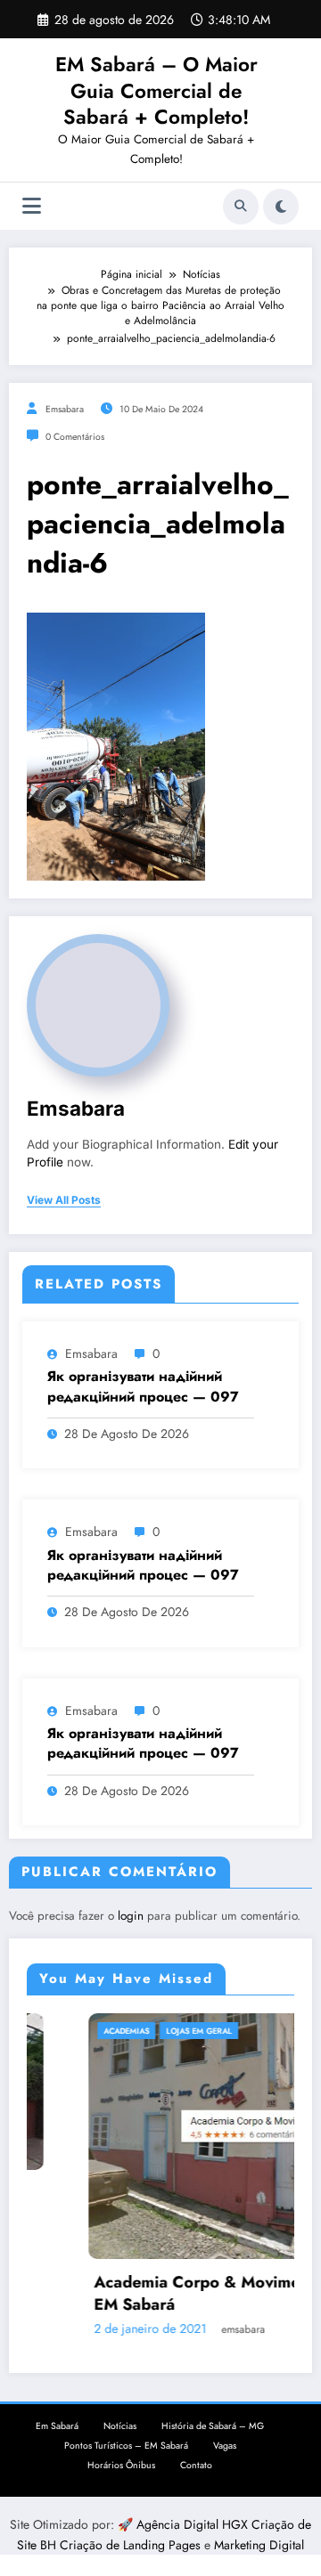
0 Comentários (75, 437)
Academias (79, 2031)
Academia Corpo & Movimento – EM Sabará (170, 2294)
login (131, 1916)
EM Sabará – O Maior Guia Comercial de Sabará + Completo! (156, 90)
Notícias (120, 2426)
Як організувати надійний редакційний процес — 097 (143, 1386)
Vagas (225, 2446)
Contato (196, 2465)
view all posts (64, 1200)
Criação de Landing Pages (132, 2545)
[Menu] (32, 206)
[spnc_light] (281, 207)
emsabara (65, 409)
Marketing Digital (259, 2545)
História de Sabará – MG (213, 2426)
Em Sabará (57, 2426)
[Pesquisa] (241, 207)
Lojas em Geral (152, 2031)
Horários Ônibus (121, 2465)
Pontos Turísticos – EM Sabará (126, 2446)
